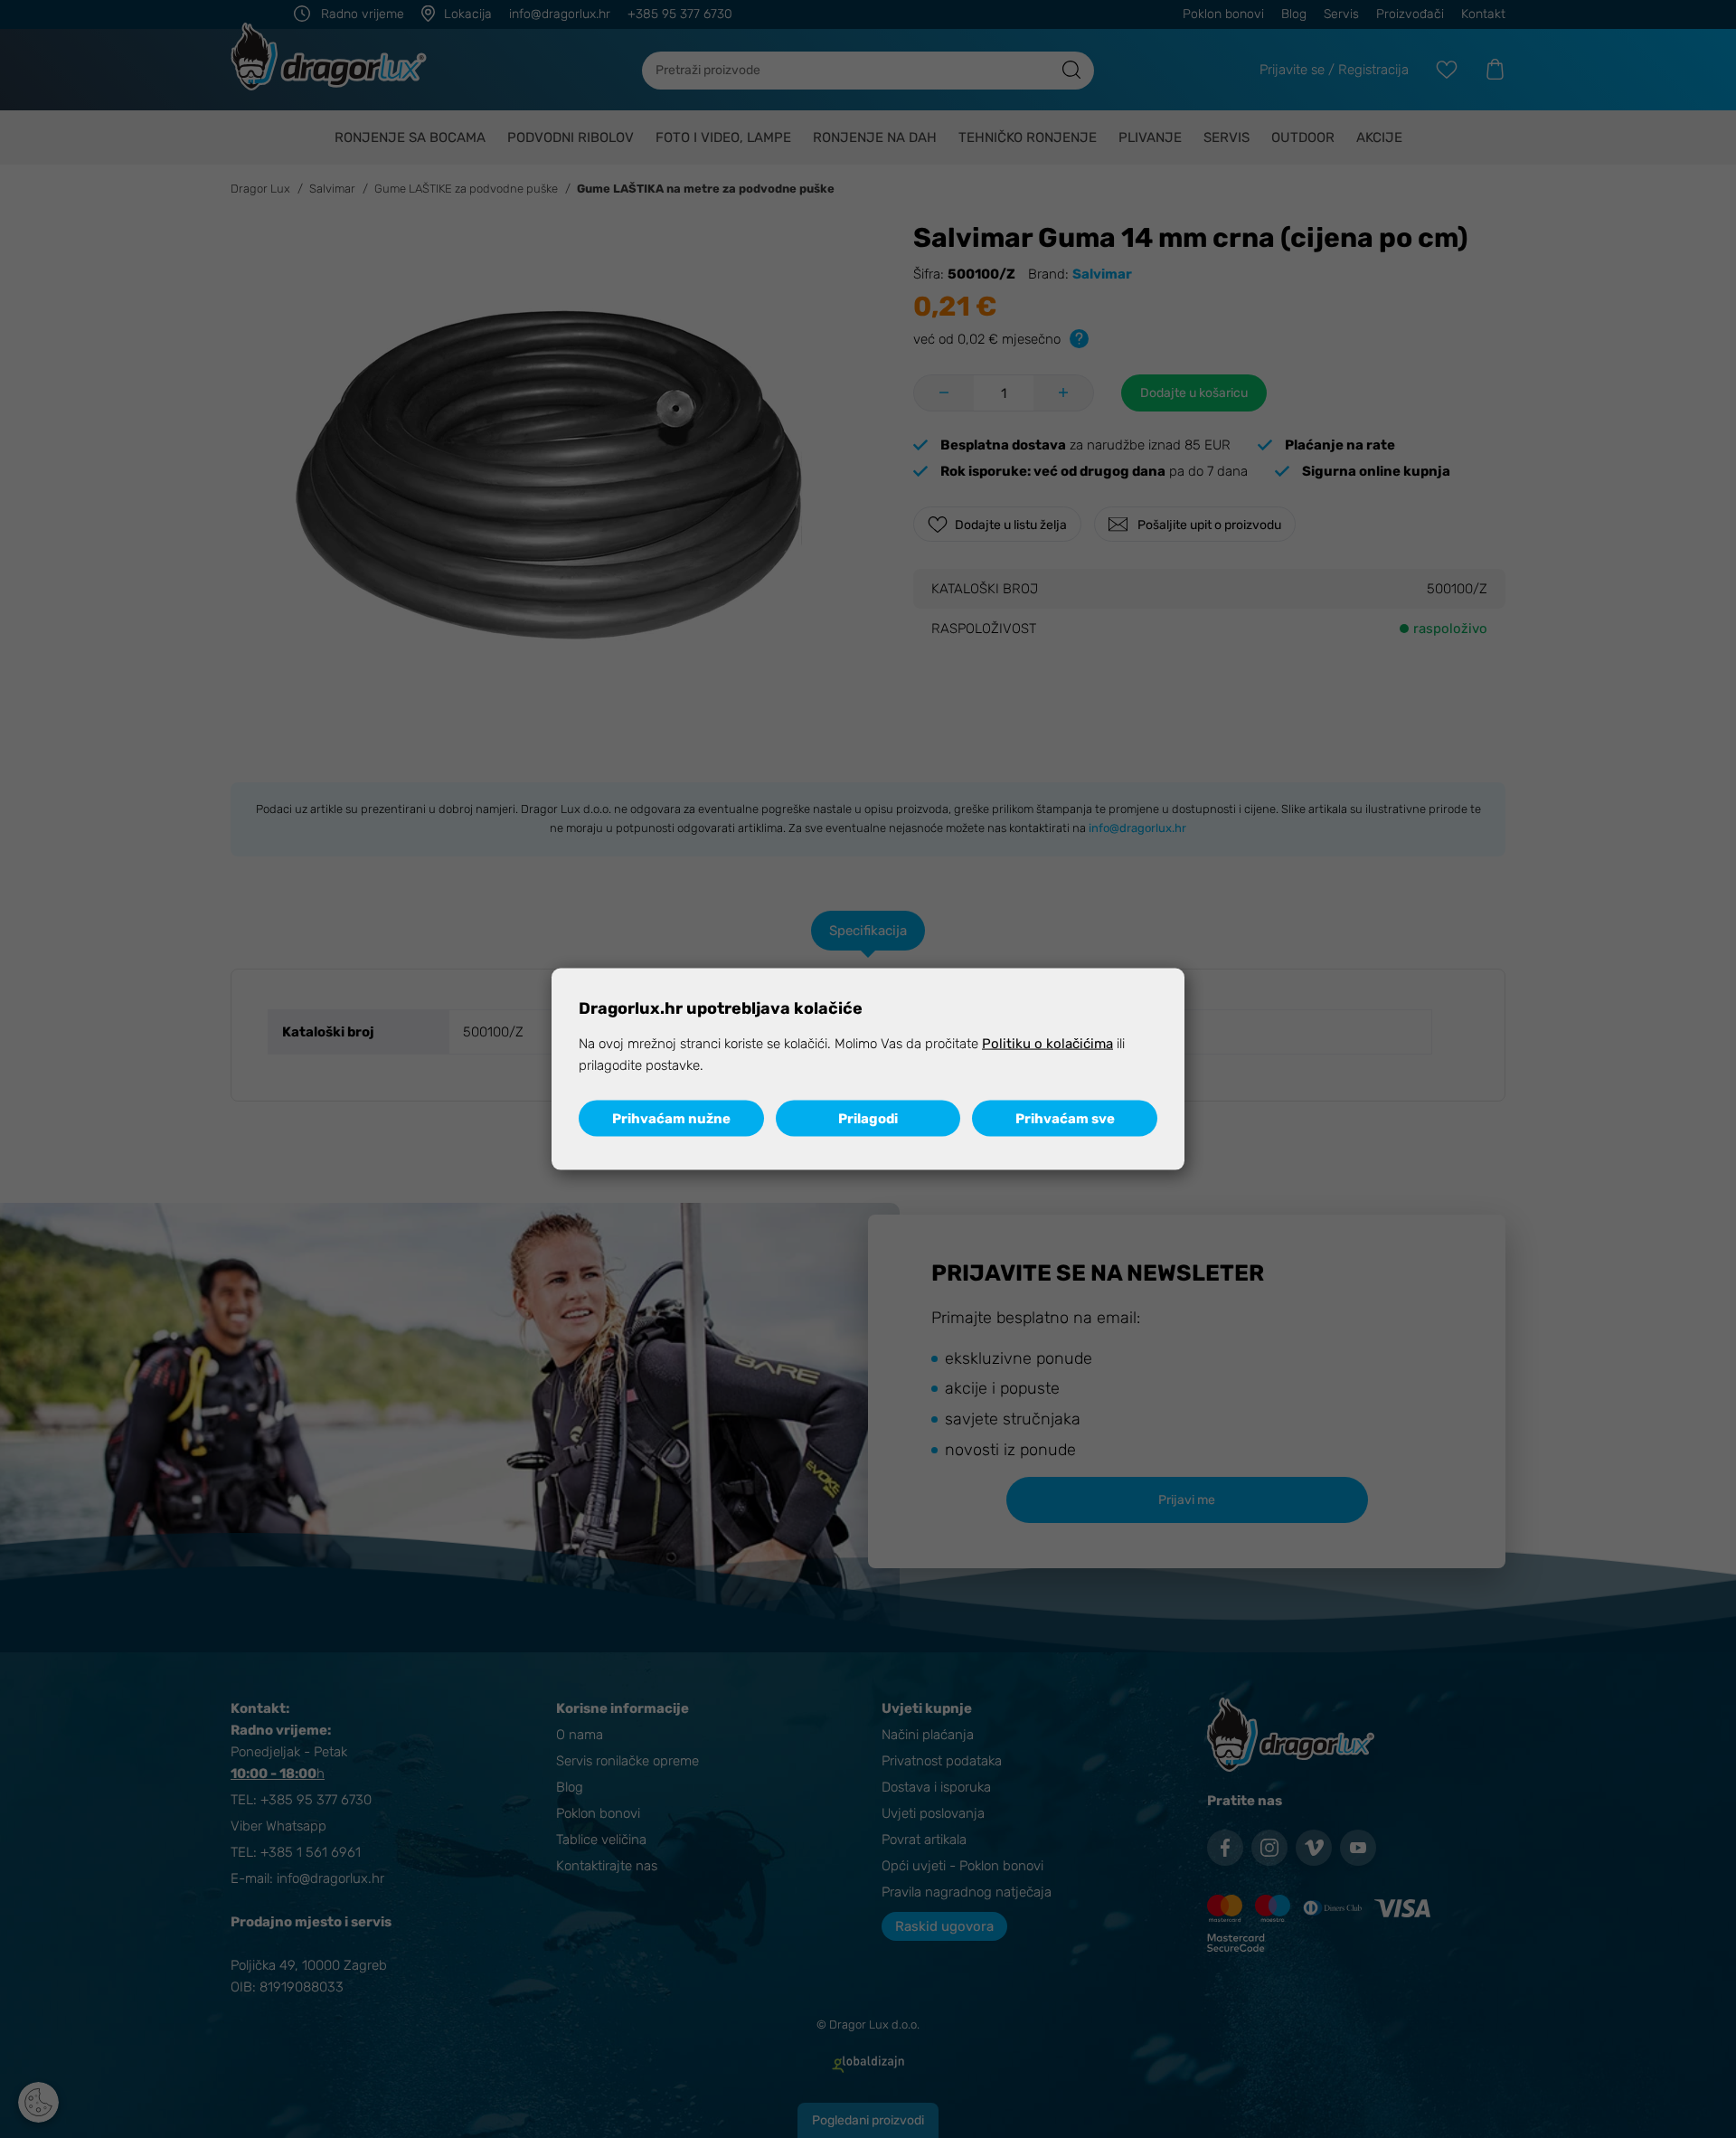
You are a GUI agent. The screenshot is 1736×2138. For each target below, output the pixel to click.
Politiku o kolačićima (1047, 1043)
